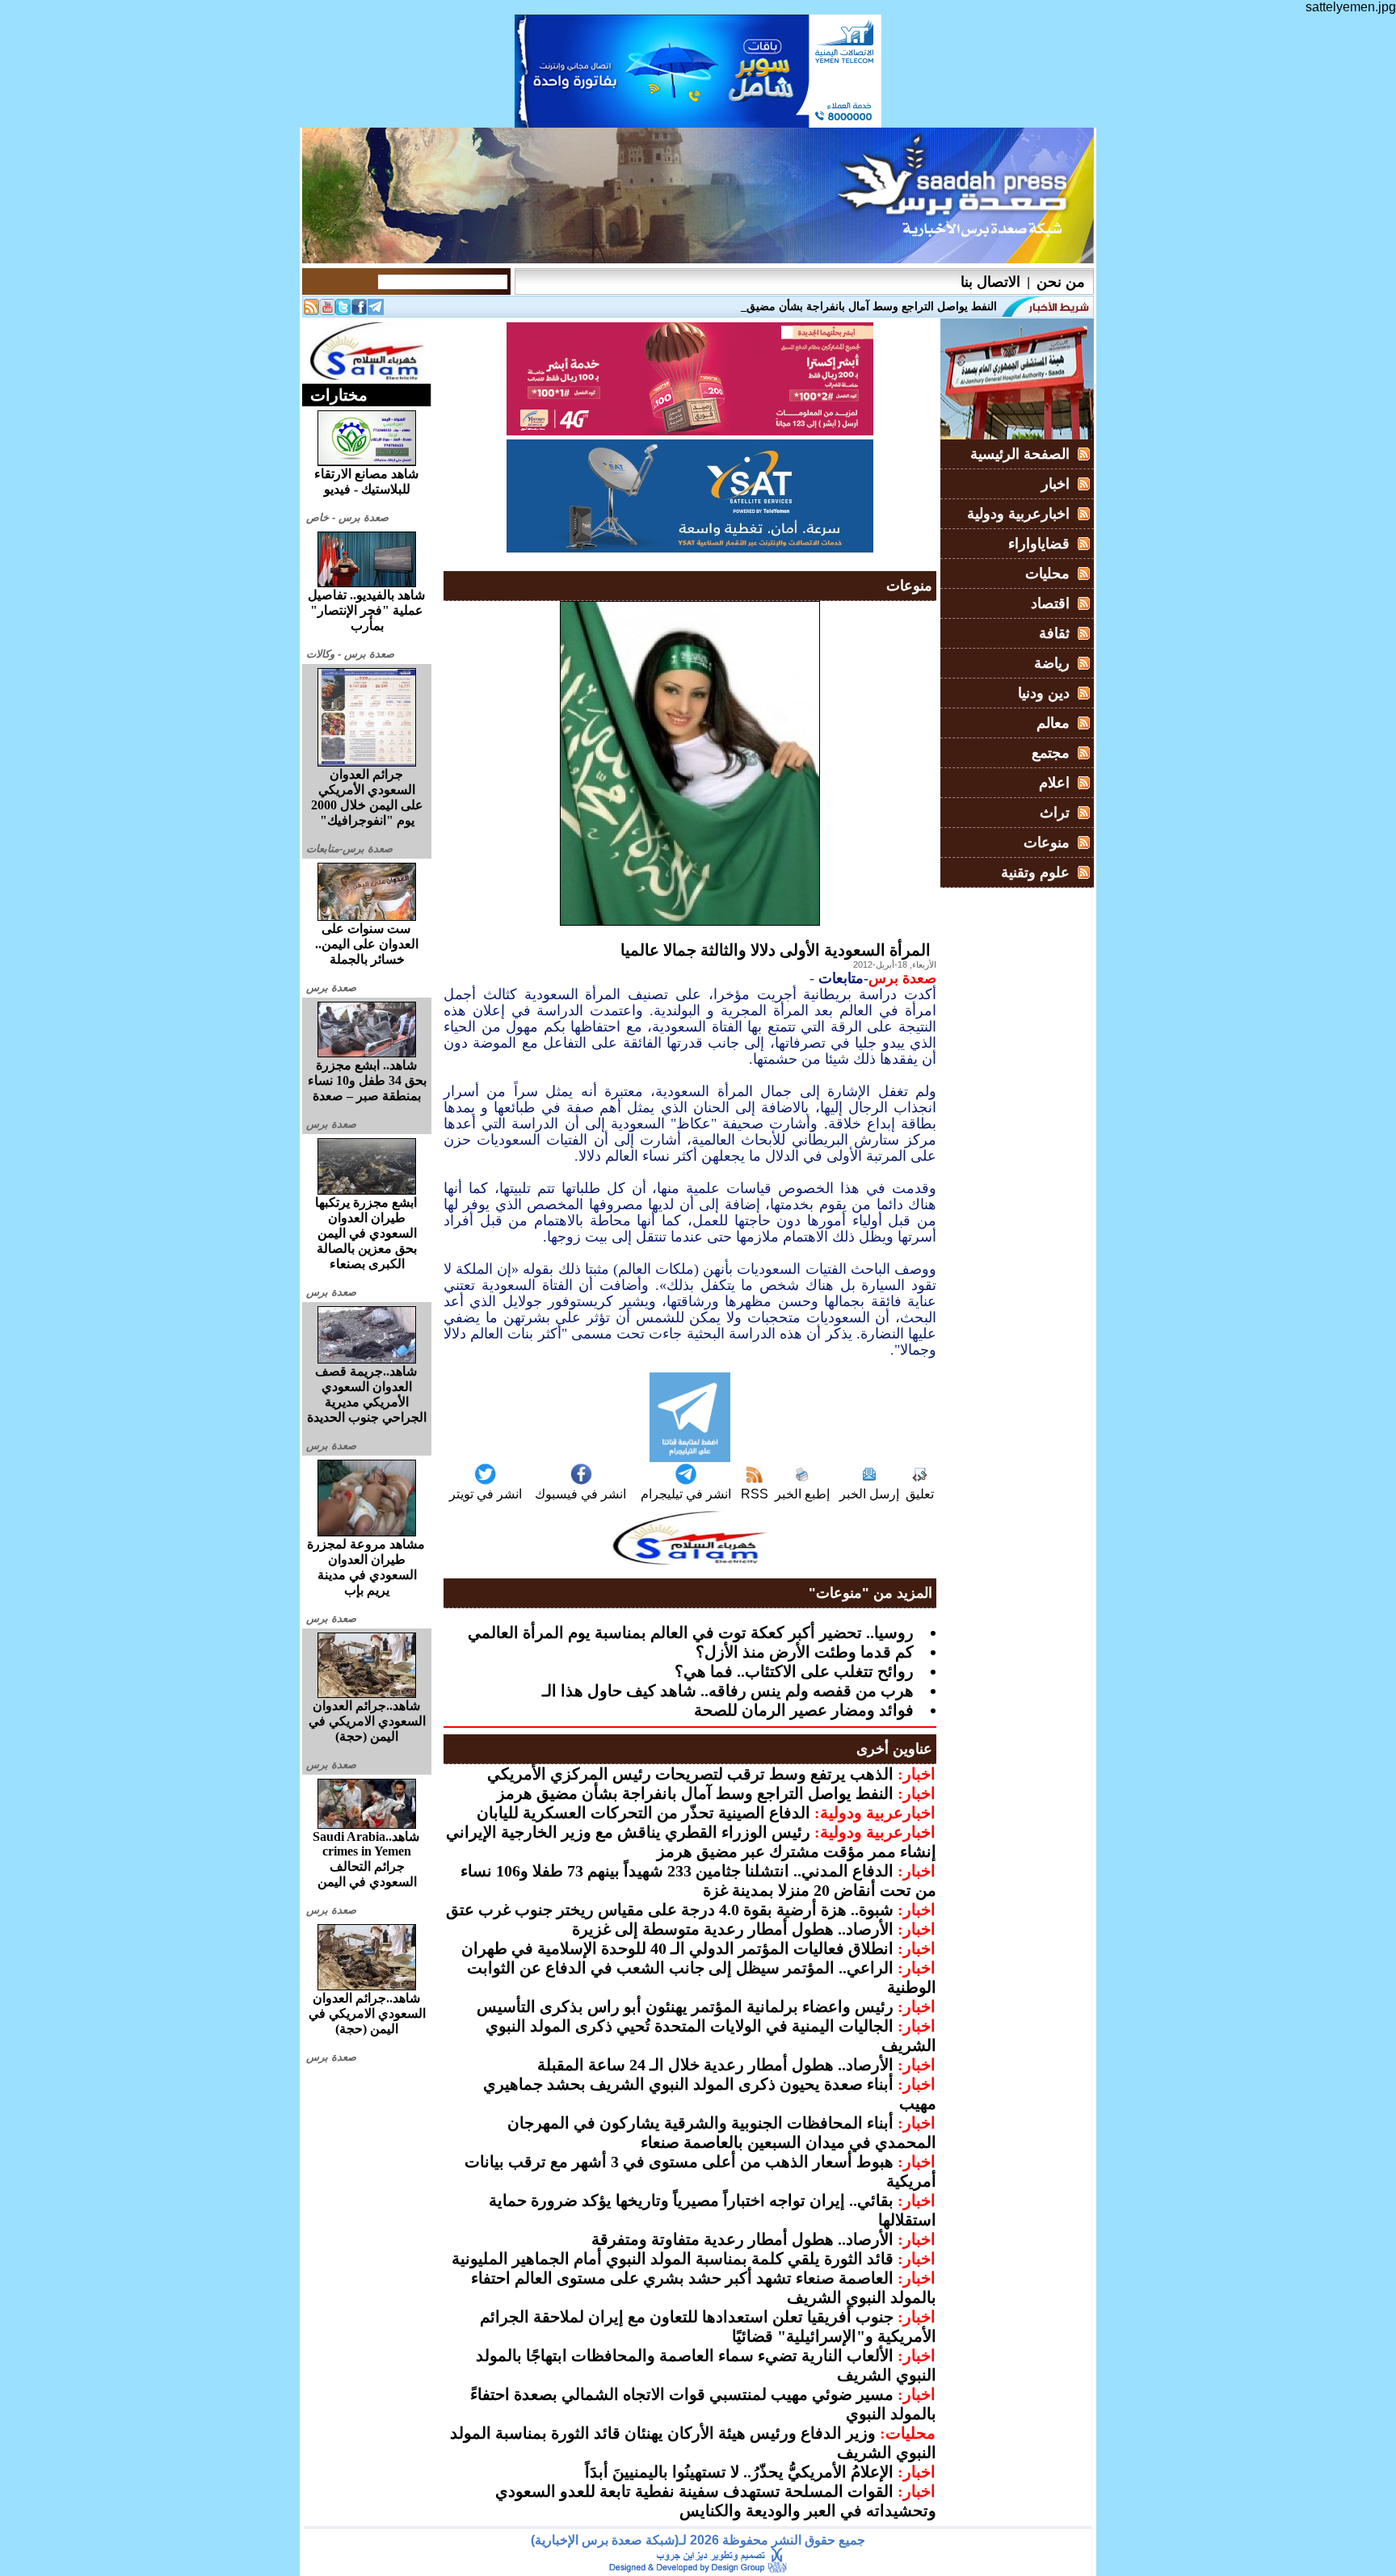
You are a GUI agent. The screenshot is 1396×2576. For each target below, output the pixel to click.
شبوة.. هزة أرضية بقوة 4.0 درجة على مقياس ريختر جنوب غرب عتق (670, 1910)
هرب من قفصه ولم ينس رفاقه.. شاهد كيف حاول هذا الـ (728, 1691)
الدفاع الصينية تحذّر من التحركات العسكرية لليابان (643, 1813)
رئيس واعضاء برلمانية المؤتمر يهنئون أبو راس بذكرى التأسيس (685, 2007)
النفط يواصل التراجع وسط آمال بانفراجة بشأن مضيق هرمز (695, 1793)
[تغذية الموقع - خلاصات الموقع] (311, 311)
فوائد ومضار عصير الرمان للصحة (804, 1710)
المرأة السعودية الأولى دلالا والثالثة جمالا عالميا (776, 950)
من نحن (1061, 282)
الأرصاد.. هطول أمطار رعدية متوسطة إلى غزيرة (733, 1929)
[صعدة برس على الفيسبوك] (360, 311)
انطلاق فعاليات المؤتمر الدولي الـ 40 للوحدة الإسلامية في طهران (677, 1948)
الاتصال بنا (990, 282)
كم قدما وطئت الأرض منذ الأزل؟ (805, 1652)
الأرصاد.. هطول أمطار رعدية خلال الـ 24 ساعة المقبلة (715, 2065)
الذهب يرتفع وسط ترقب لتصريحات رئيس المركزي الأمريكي (690, 1774)
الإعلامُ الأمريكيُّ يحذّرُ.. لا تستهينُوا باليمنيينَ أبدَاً (739, 2472)
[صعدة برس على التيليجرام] (376, 311)
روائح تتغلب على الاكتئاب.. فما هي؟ (794, 1671)
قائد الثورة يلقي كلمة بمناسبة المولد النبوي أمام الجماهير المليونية (673, 2259)
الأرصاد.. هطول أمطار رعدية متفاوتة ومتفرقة (742, 2239)
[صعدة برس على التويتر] (343, 311)
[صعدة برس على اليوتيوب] (327, 311)
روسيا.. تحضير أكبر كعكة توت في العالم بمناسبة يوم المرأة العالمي (691, 1633)
